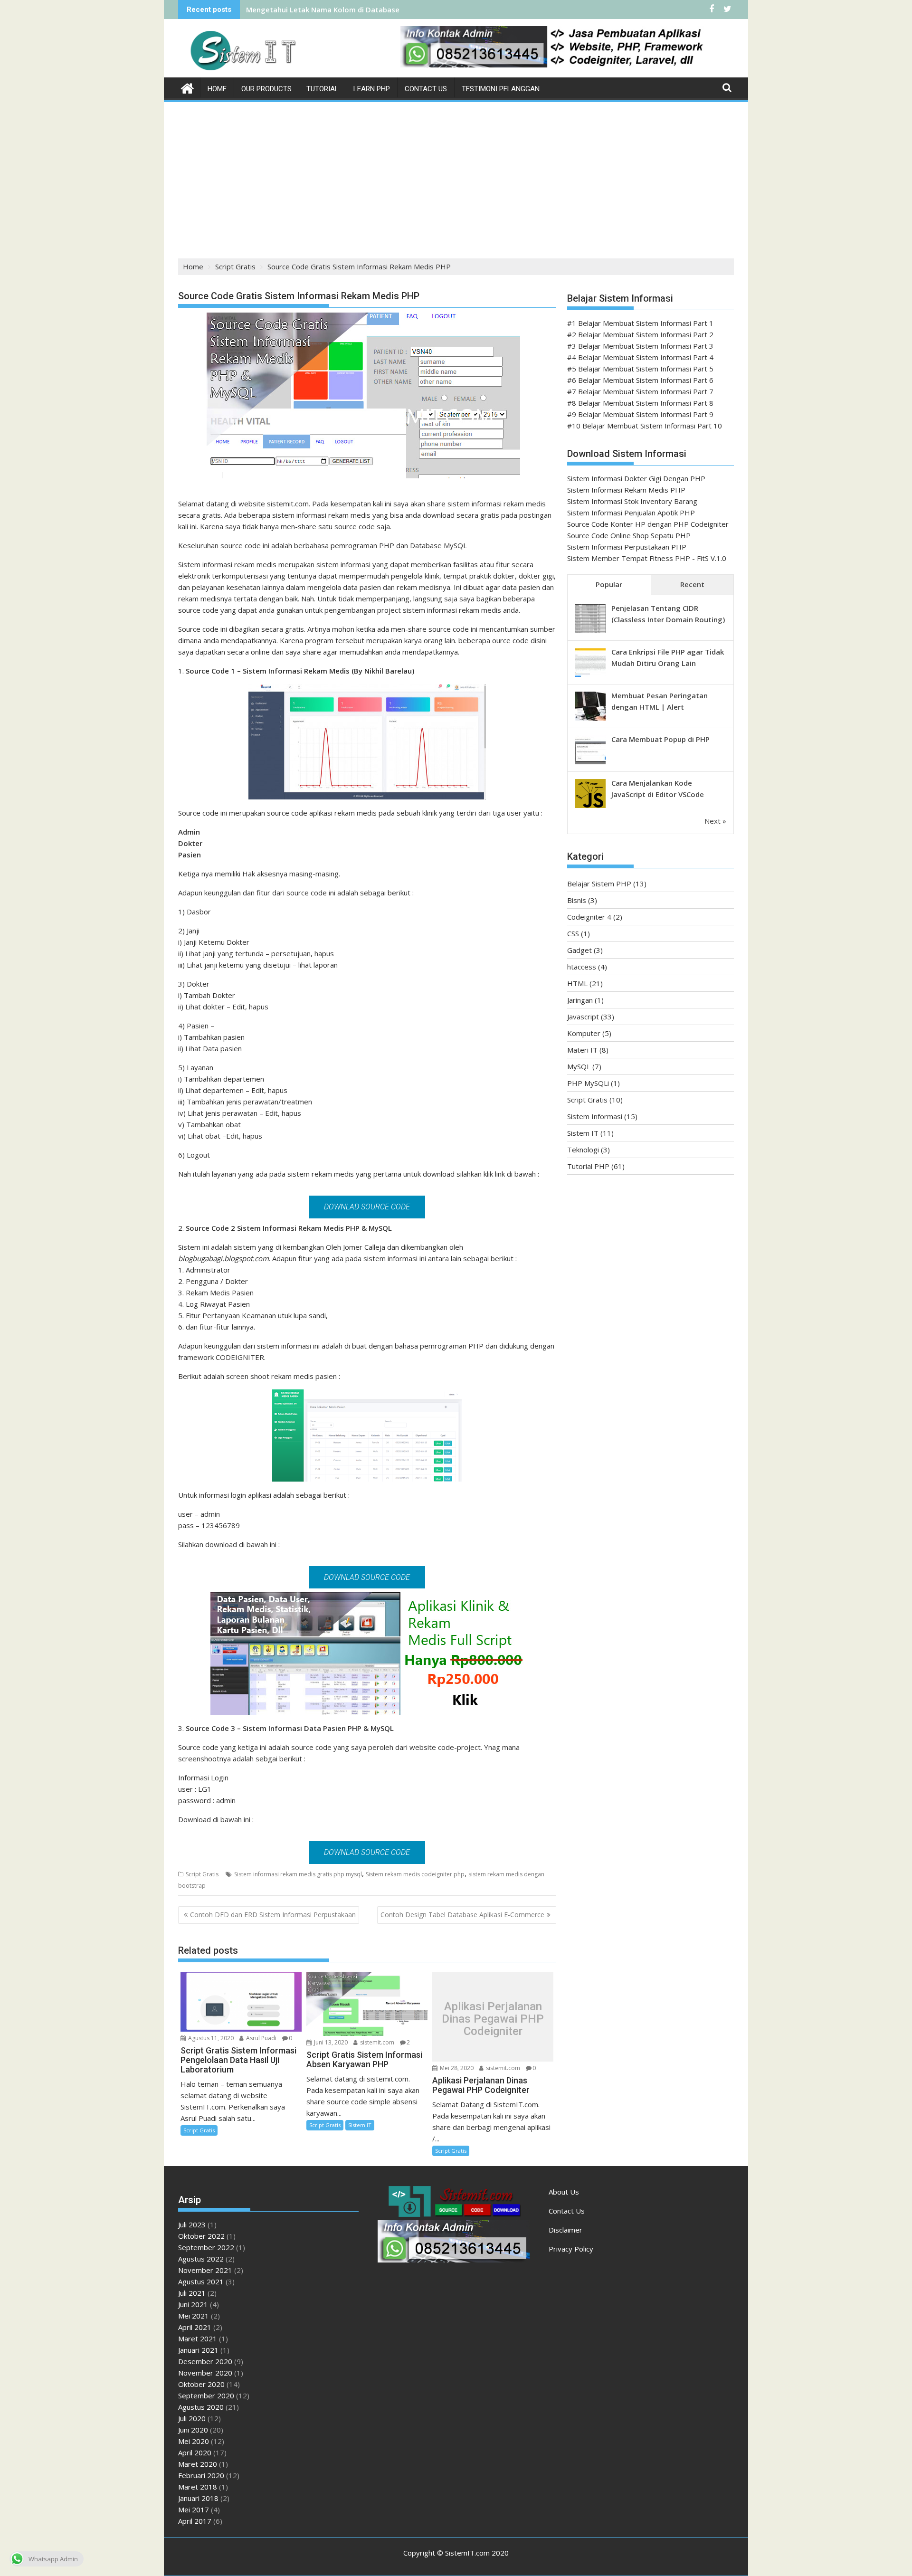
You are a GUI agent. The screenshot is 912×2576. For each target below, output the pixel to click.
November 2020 (205, 2373)
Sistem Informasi (595, 1116)
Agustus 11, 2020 (210, 2038)
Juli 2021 (192, 2293)
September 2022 (206, 2247)
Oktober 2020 (201, 2384)
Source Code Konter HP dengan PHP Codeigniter (648, 524)
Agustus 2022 (201, 2259)
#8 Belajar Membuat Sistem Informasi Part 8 (640, 403)
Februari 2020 (201, 2475)
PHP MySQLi (588, 1083)
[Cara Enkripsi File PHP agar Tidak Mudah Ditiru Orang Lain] (590, 676)
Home (217, 89)
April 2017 (195, 2521)
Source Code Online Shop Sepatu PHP (629, 535)
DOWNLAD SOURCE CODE (367, 1207)
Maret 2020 (198, 2464)
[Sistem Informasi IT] (187, 87)
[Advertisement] (456, 175)
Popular (609, 584)
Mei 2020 (194, 2441)
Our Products (266, 89)
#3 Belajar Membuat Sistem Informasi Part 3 (640, 346)
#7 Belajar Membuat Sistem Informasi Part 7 (640, 391)
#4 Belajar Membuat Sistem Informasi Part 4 (640, 357)
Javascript (583, 1017)
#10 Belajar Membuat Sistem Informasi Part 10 (645, 426)
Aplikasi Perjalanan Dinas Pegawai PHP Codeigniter (493, 2019)
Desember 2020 (205, 2361)
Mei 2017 (194, 2509)
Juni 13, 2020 (330, 2042)
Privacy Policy (571, 2249)
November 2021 (205, 2270)
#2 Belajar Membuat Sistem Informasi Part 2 (640, 334)
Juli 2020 (192, 2418)
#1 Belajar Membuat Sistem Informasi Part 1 (640, 323)
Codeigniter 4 (589, 917)
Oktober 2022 (201, 2236)
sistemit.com (376, 2042)
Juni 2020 (193, 2430)
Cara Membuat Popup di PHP (660, 739)
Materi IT (582, 1050)
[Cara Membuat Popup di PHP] (590, 763)
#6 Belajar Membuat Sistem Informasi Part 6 (640, 380)
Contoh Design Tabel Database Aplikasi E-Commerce (462, 1915)
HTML (577, 983)
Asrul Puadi (261, 2038)
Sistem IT (360, 2125)
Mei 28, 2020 (456, 2068)
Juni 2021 (193, 2304)
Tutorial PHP (588, 1166)
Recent (692, 584)
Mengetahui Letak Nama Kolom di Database (323, 10)
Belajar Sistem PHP (599, 884)
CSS (573, 933)
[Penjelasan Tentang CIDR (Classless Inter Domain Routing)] (590, 632)
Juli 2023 (192, 2224)
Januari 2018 (198, 2498)
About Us (564, 2192)
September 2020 (206, 2395)
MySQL (579, 1066)
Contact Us (426, 89)
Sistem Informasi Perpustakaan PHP (627, 547)
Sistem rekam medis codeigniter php (415, 1874)
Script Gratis (202, 1874)
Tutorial (323, 89)
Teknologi (583, 1150)
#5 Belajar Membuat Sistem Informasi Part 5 (640, 369)
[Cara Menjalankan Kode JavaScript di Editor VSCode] (590, 807)
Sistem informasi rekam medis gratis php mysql (298, 1874)
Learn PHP (372, 89)
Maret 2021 (198, 2338)
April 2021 (195, 2327)
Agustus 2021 (201, 2281)
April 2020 (195, 2452)
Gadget (579, 950)
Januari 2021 (198, 2350)
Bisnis (577, 900)
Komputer (584, 1033)
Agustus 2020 (201, 2407)
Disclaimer (565, 2230)
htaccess (582, 967)
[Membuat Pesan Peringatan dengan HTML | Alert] (590, 720)
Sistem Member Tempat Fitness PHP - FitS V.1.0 (647, 558)
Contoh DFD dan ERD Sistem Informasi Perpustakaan (273, 1915)
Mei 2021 (194, 2316)
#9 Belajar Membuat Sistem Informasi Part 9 (640, 414)
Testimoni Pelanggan (501, 89)
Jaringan (580, 1000)
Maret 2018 (198, 2487)
